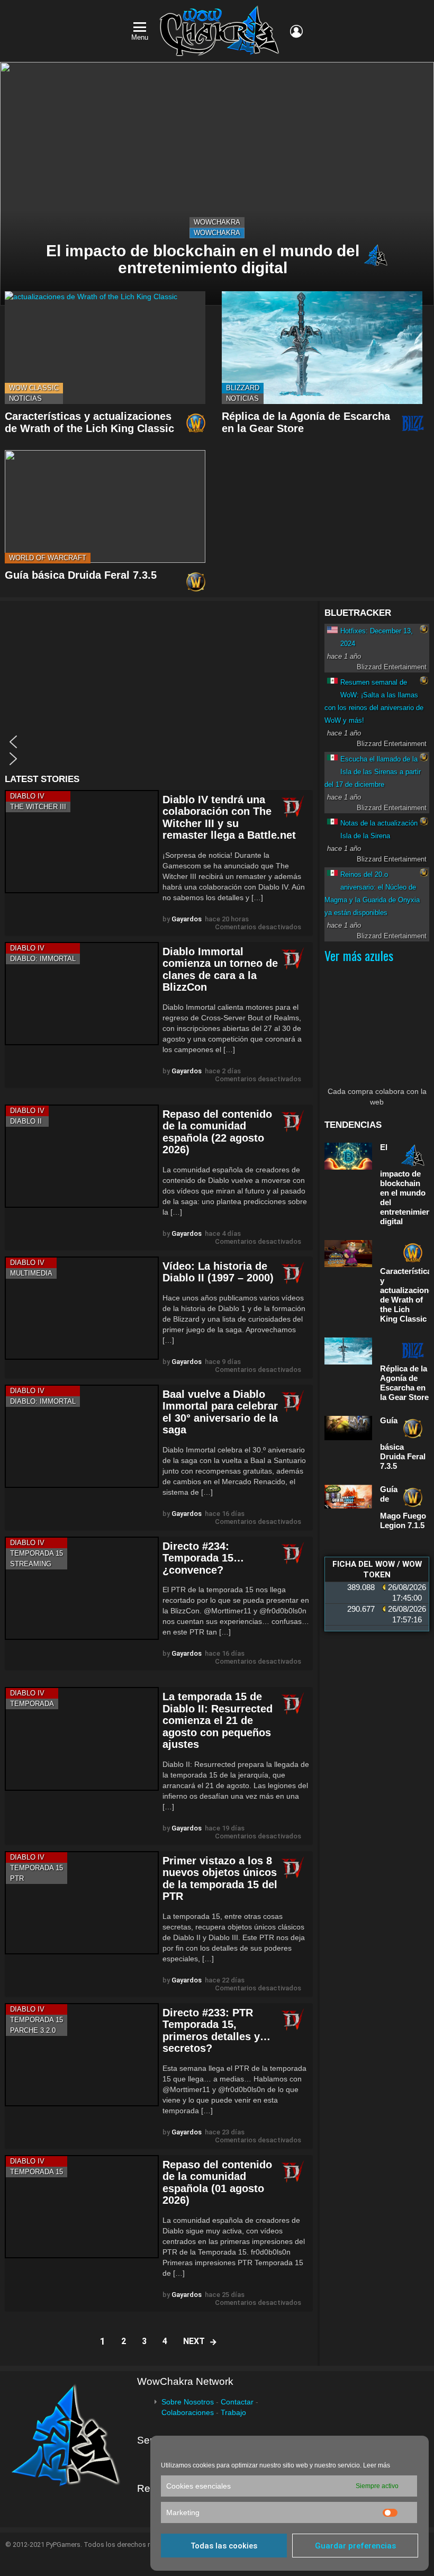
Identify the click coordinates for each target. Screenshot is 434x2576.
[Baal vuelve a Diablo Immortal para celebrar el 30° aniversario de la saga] (82, 1436)
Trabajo (233, 2412)
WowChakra (217, 222)
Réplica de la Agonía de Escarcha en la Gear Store (404, 1383)
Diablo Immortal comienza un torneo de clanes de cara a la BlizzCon (220, 970)
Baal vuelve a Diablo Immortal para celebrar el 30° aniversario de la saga (220, 1412)
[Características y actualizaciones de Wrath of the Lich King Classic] (105, 348)
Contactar (237, 2402)
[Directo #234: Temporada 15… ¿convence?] (82, 1588)
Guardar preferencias (355, 2546)
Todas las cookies (224, 2546)
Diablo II (26, 1121)
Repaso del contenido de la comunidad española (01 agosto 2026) (217, 2183)
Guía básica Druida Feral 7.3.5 (81, 575)
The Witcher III (38, 807)
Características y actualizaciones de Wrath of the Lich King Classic (89, 422)
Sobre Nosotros (188, 2402)
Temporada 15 (37, 1553)
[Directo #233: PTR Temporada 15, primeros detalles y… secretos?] (82, 2055)
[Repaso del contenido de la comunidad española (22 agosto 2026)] (82, 1156)
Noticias (25, 398)
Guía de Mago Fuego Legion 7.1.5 (403, 1507)
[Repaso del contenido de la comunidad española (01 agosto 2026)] (82, 2207)
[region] (159, 688)
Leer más (377, 2465)
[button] (159, 742)
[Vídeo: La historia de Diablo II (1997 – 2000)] (82, 1308)
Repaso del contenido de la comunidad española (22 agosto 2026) (217, 1132)
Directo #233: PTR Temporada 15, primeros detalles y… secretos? (216, 2031)
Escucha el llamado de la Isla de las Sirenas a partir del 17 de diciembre (373, 772)
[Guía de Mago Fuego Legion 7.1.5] (348, 1497)
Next (194, 2341)
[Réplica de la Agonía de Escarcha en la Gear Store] (322, 348)
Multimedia (31, 1273)
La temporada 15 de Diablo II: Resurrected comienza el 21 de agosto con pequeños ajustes (218, 1720)
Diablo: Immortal (43, 959)
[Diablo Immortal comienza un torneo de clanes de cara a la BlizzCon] (82, 994)
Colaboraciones (188, 2412)
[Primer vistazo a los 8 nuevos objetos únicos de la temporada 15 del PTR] (82, 1903)
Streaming (31, 1564)
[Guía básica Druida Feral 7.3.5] (105, 506)
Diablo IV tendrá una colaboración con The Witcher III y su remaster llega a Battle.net (229, 818)
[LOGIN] (296, 31)
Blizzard (243, 388)
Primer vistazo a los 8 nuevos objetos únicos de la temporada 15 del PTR (220, 1879)
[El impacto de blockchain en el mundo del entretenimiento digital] (217, 184)
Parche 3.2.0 (33, 2030)
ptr (17, 1878)
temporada (32, 1704)
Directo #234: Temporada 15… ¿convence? (203, 1558)
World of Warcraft (48, 558)
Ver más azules (359, 955)
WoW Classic (34, 388)
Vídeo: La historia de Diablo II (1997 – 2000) (218, 1272)
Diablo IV (27, 796)
